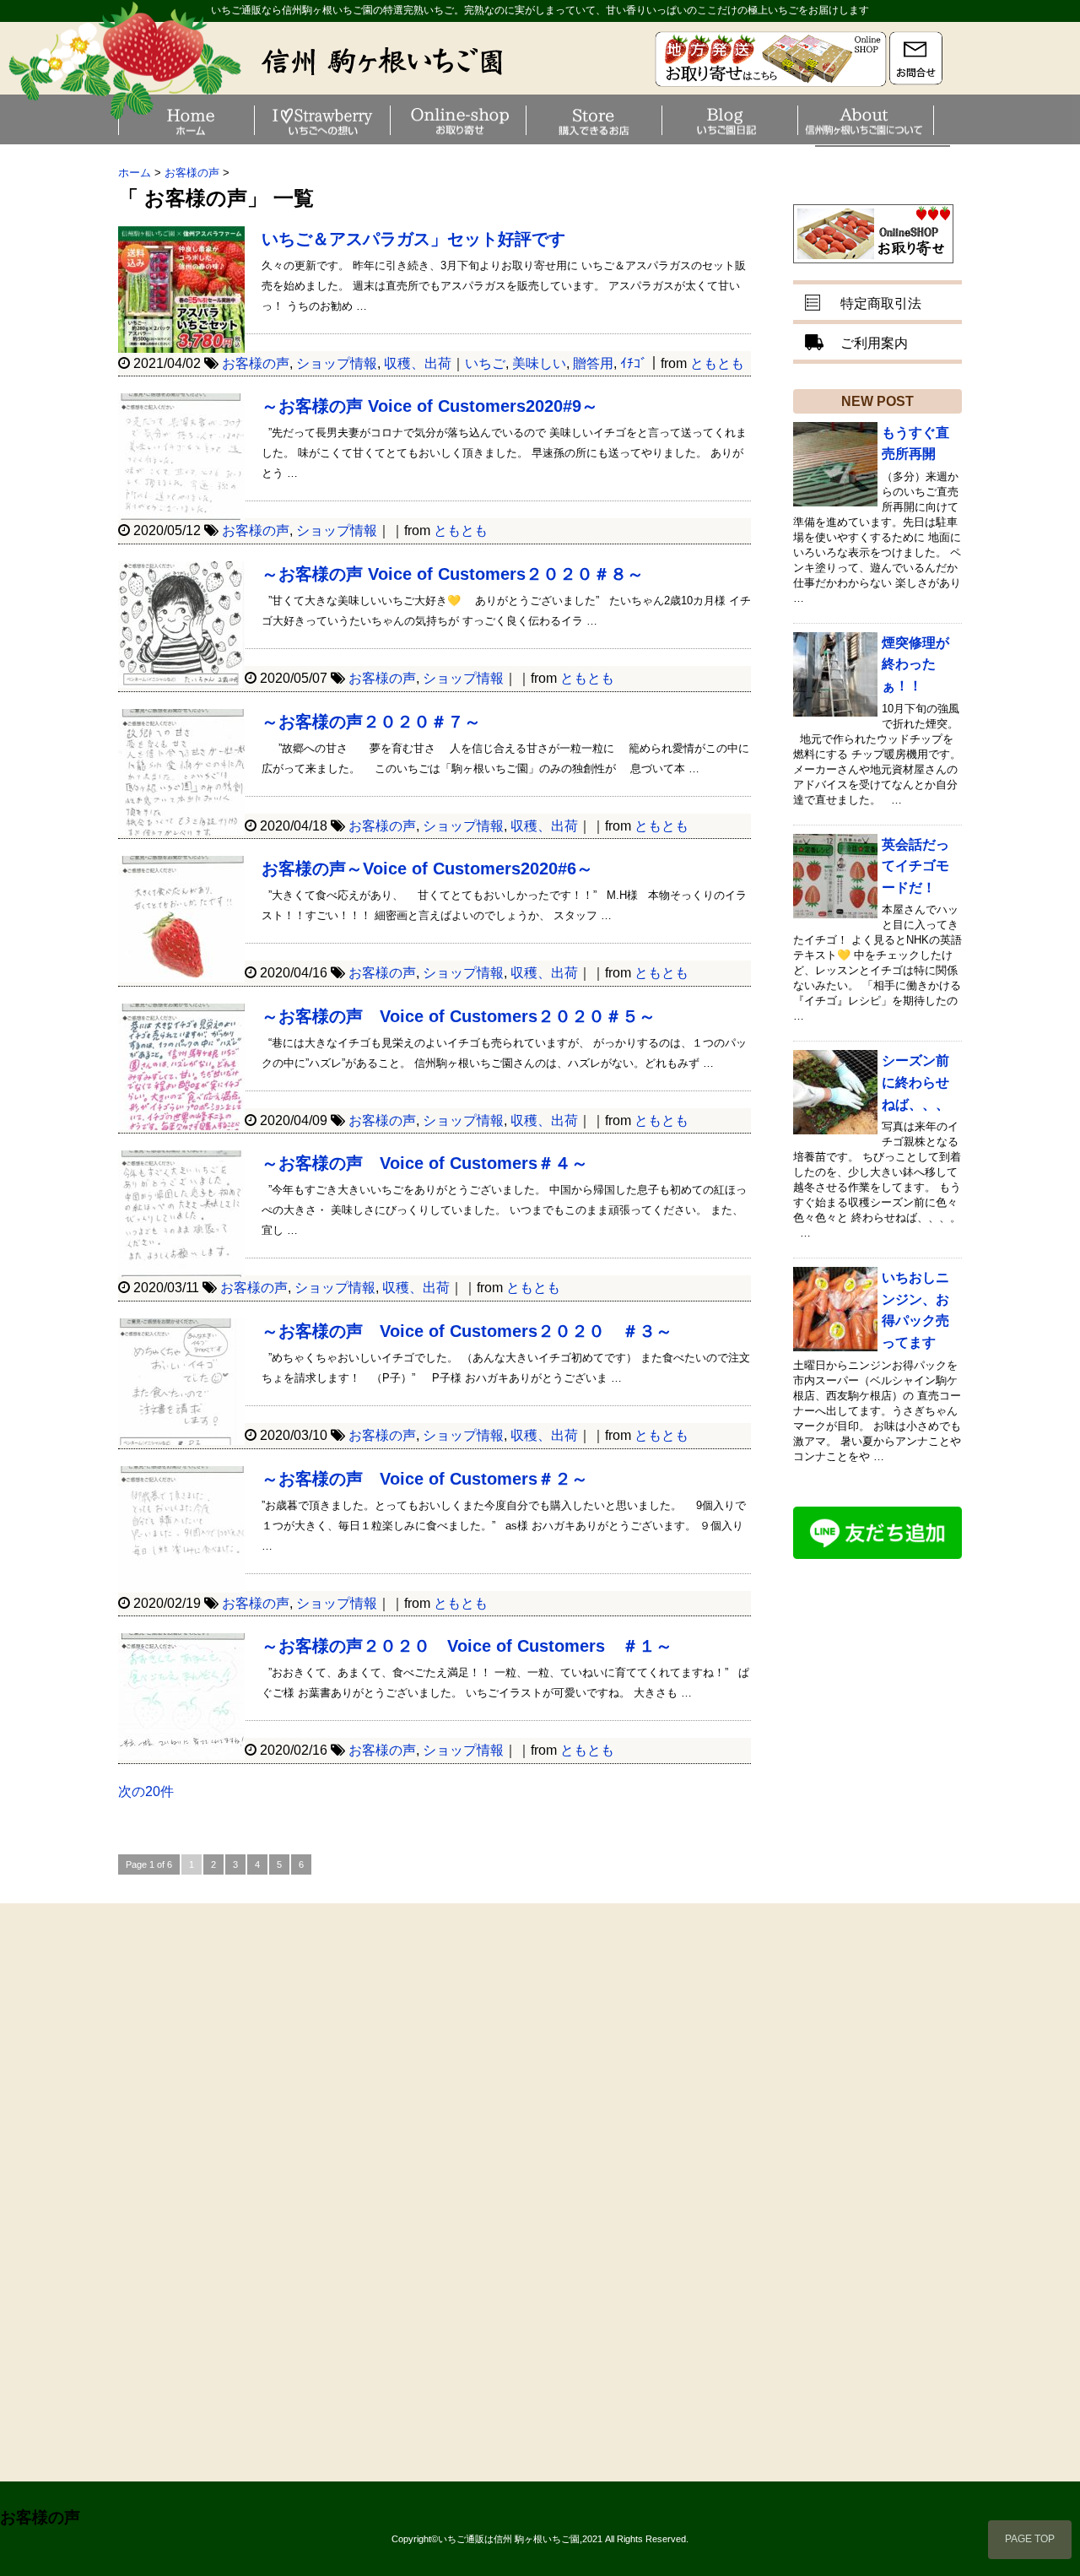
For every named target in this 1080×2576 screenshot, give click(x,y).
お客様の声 (256, 363)
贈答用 (593, 363)
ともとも (717, 363)
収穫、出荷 (418, 363)
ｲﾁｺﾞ (634, 363)
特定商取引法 (881, 303)
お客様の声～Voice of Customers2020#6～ (427, 869)
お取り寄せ (524, 120)
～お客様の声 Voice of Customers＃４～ (425, 1163)
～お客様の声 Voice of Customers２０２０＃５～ (459, 1016)
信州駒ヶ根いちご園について (931, 120)
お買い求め (660, 120)
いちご (485, 363)
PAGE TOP (1030, 2539)
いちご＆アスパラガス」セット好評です (413, 239)
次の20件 (146, 1791)
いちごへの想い (388, 120)
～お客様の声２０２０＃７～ (371, 722)
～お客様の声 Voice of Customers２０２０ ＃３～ (467, 1331)
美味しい (539, 363)
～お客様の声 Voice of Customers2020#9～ (430, 406)
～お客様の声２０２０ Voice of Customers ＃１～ (467, 1646)
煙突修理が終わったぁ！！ (915, 664)
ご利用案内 (874, 343)
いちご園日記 (796, 120)
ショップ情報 (337, 363)
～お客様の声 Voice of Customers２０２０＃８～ (453, 574)
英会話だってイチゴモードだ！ (915, 866)
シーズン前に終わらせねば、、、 (915, 1082)
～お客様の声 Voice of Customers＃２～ (425, 1479)
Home (252, 120)
